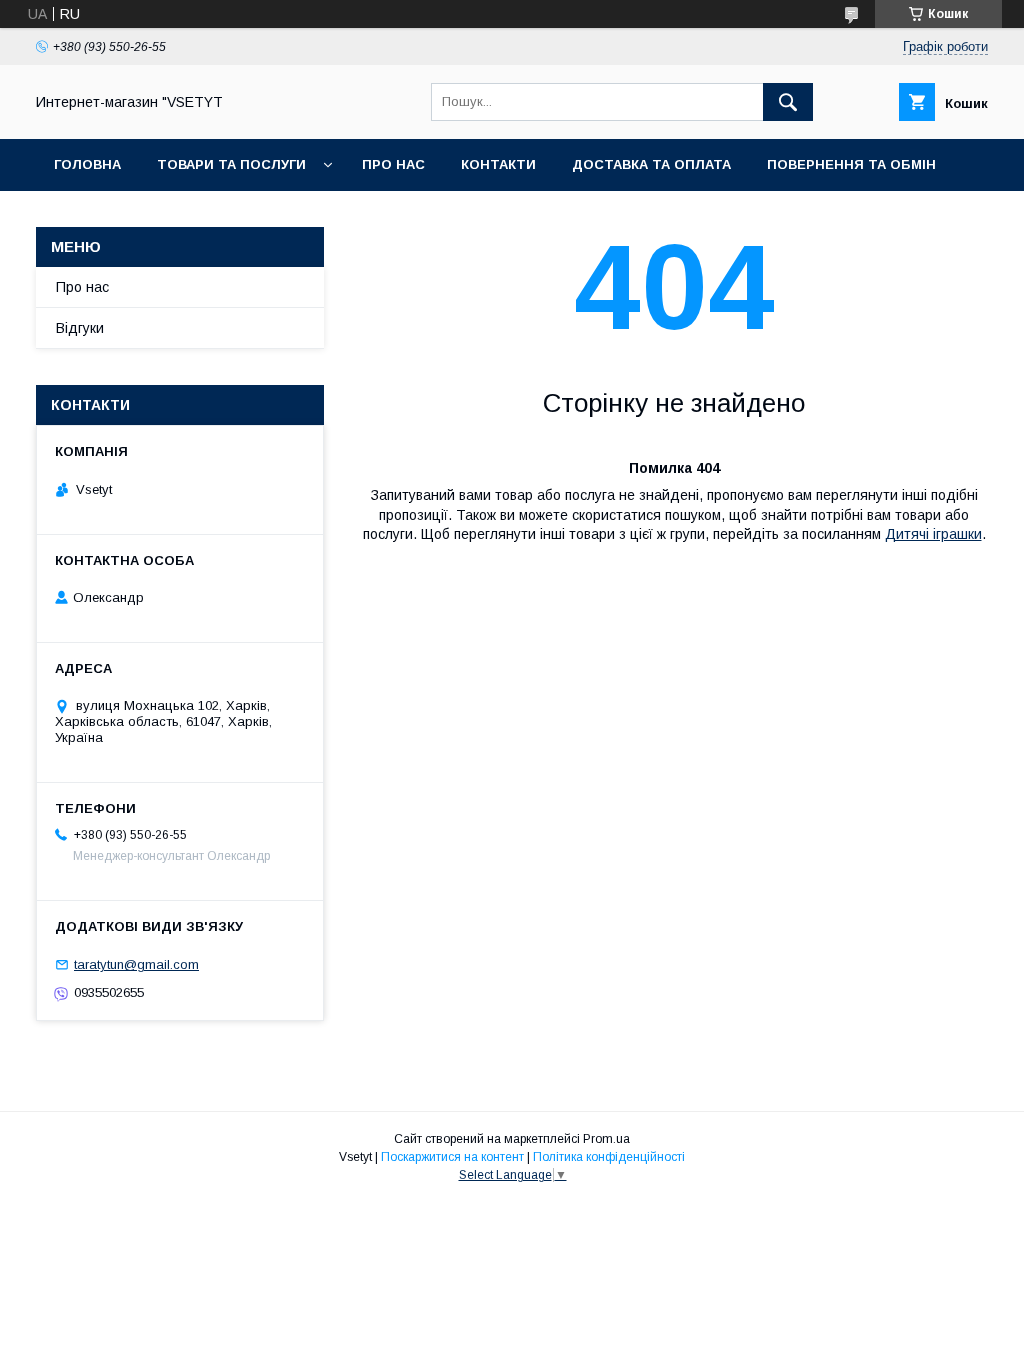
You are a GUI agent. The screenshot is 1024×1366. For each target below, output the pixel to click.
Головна (87, 164)
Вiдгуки (80, 328)
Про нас (393, 164)
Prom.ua (606, 1139)
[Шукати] (788, 102)
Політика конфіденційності (609, 1157)
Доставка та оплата (651, 164)
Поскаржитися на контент (452, 1157)
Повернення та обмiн (851, 164)
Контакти (498, 164)
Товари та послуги (231, 164)
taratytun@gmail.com (136, 964)
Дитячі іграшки (933, 534)
